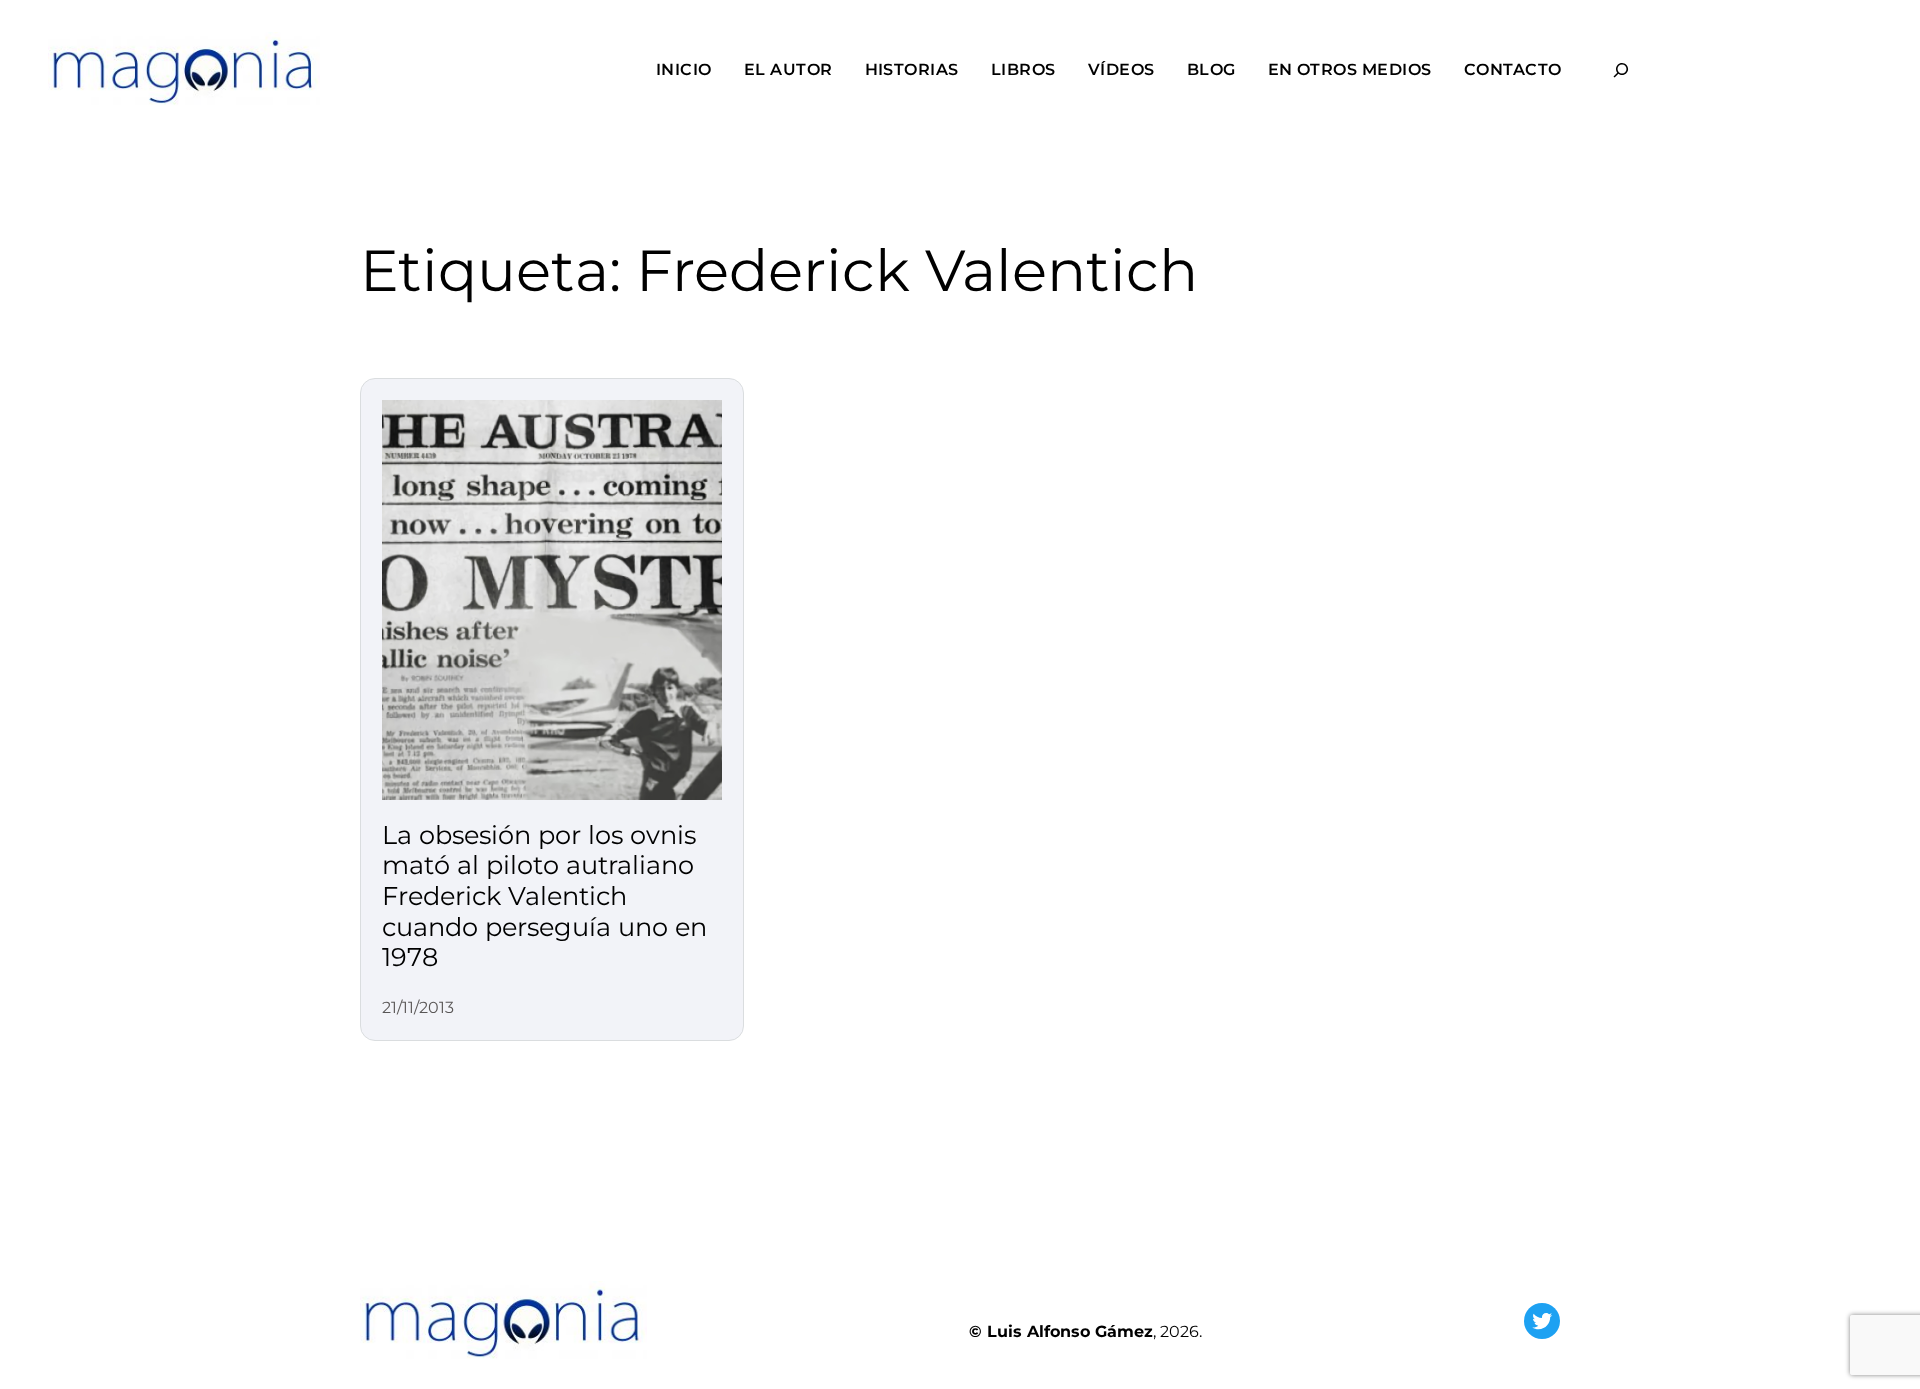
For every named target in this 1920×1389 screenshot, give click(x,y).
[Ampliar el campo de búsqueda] (1621, 69)
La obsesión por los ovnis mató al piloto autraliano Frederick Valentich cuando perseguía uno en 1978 (544, 896)
